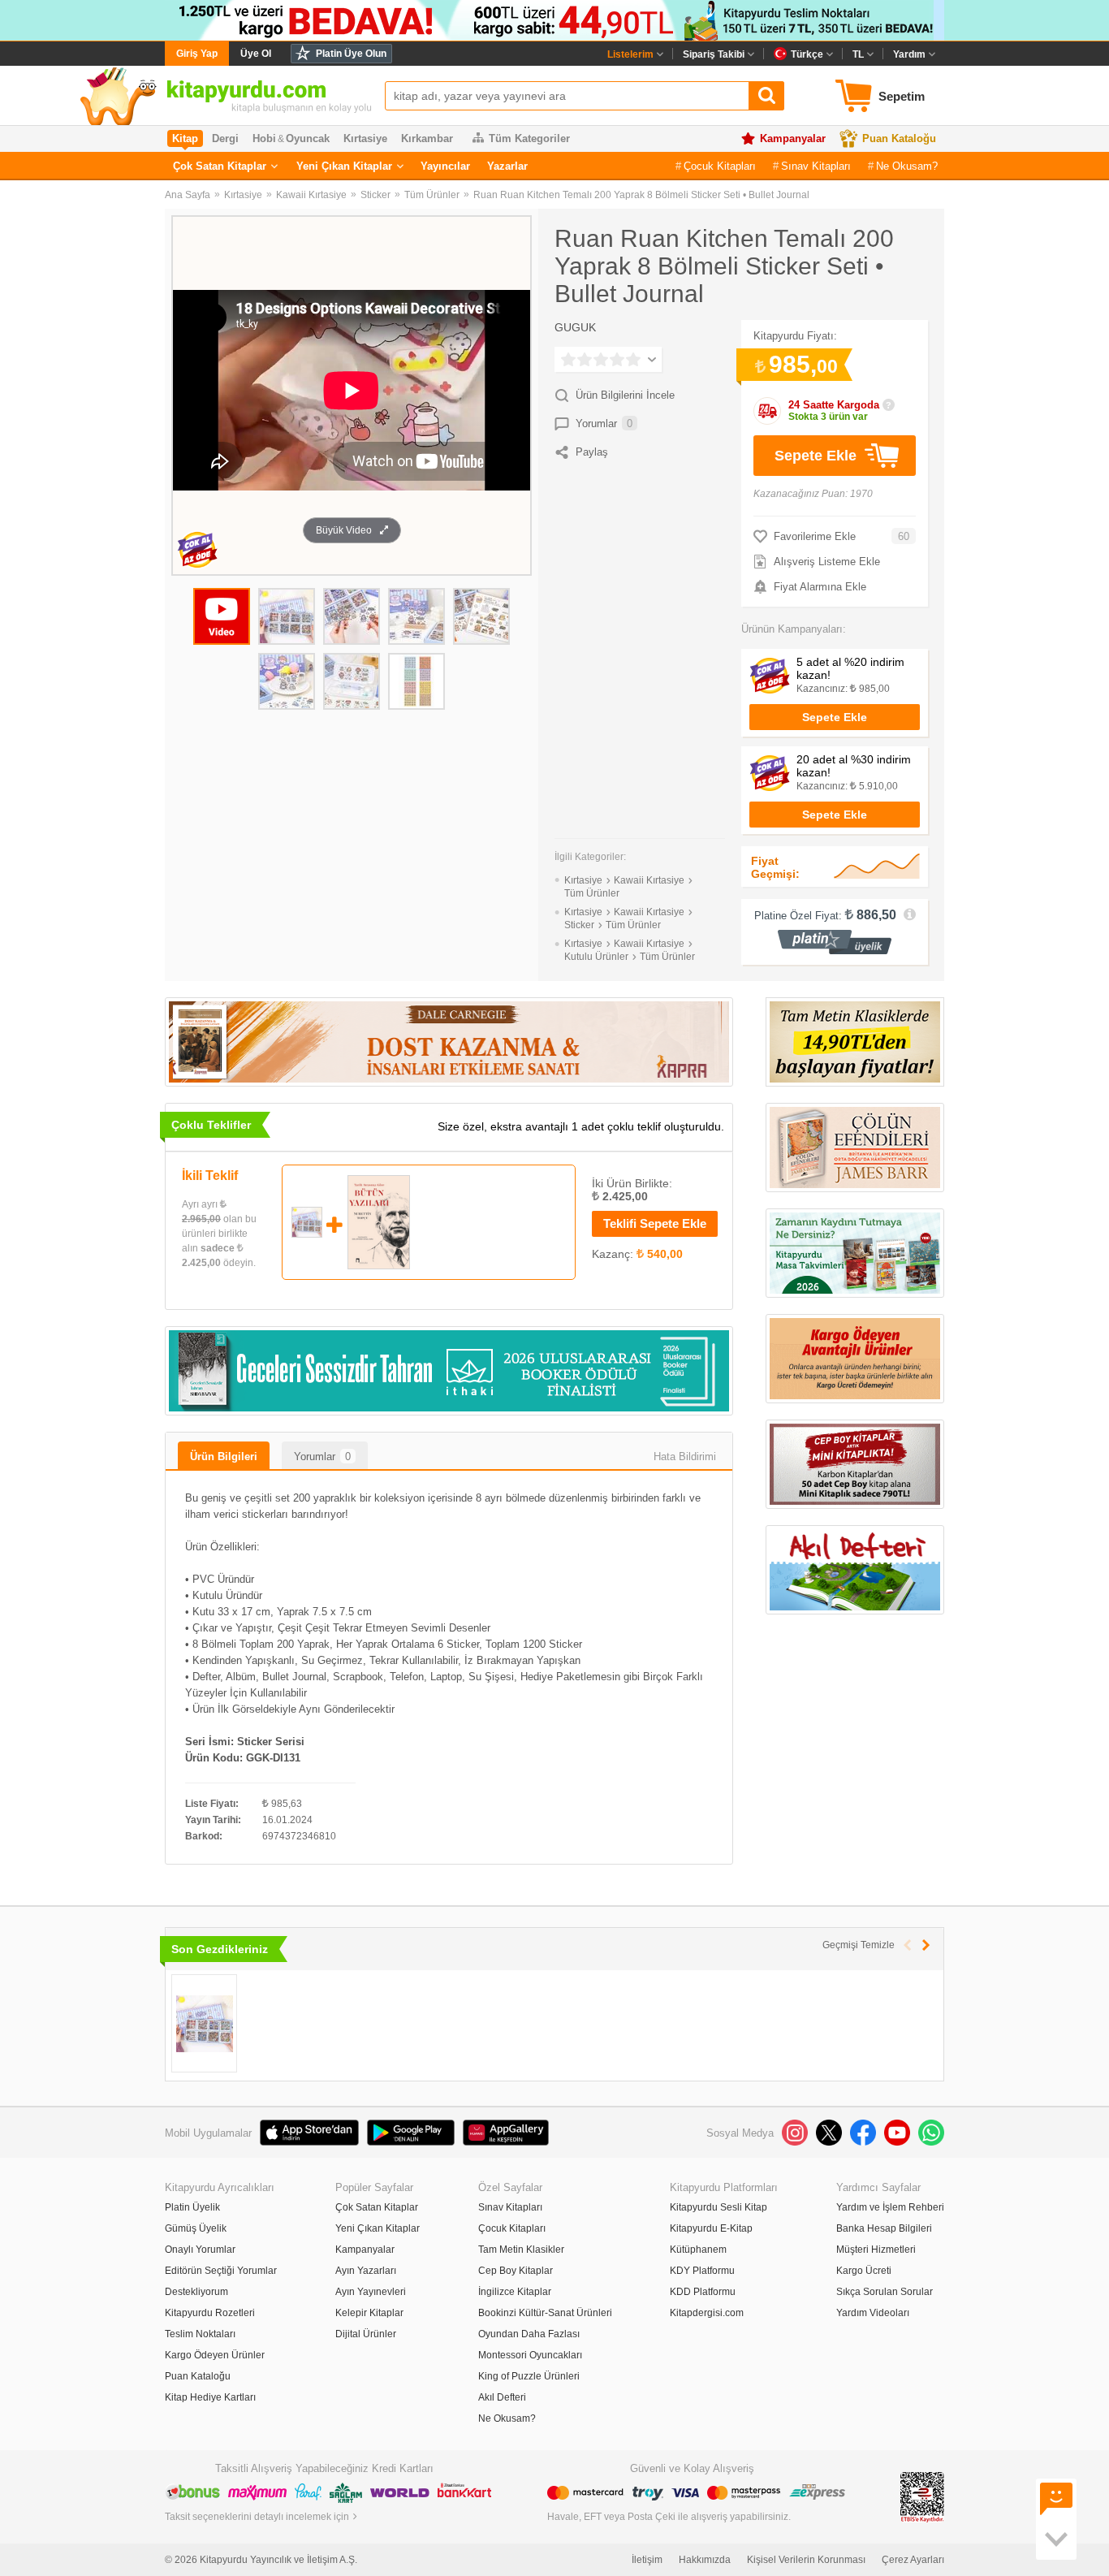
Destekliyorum (196, 2292)
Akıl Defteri (502, 2397)
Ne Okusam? (907, 166)
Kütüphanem (698, 2250)
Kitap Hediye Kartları (210, 2397)
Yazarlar (507, 166)
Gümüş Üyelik (196, 2228)
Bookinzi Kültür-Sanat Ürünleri (545, 2313)
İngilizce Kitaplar (515, 2292)
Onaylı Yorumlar (200, 2250)
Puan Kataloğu (899, 138)
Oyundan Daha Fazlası (529, 2334)
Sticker (375, 195)
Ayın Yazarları (366, 2271)
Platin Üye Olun (351, 54)
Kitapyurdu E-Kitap (711, 2228)
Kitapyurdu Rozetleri (210, 2313)
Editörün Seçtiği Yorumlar (221, 2271)
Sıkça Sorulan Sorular (885, 2292)
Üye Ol (256, 54)
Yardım (909, 54)
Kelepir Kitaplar (369, 2313)
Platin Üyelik (192, 2207)
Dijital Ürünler (366, 2334)
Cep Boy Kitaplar (516, 2271)
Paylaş (592, 452)
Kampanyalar (793, 138)
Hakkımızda (705, 2560)
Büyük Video (344, 530)
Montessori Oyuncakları (530, 2355)
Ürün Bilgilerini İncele (625, 395)
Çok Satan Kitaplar (220, 166)
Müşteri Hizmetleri (876, 2250)
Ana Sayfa (188, 195)
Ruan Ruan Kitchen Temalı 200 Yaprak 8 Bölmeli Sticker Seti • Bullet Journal (641, 195)
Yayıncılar (445, 166)
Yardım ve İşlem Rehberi (890, 2207)
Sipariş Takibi (714, 54)
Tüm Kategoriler (529, 138)
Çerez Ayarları (913, 2560)
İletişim (647, 2560)
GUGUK (575, 327)
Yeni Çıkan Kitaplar (344, 166)
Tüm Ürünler (432, 195)
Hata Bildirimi (685, 1457)
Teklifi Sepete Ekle (655, 1223)
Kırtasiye (243, 195)
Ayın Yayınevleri (371, 2292)
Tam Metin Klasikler (521, 2250)
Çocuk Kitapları (720, 166)
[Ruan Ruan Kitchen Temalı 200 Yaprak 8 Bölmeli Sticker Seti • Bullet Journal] (204, 2023)
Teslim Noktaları (200, 2334)
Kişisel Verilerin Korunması (806, 2560)
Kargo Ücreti (864, 2271)
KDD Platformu (703, 2292)
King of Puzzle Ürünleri (529, 2376)
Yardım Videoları (873, 2313)
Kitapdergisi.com (707, 2313)
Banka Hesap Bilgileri (884, 2228)
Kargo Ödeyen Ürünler (215, 2355)
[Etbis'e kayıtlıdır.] (922, 2496)
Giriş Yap (197, 54)
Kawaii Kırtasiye (311, 195)
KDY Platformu (702, 2271)
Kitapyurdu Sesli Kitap (718, 2207)
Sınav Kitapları (816, 166)
